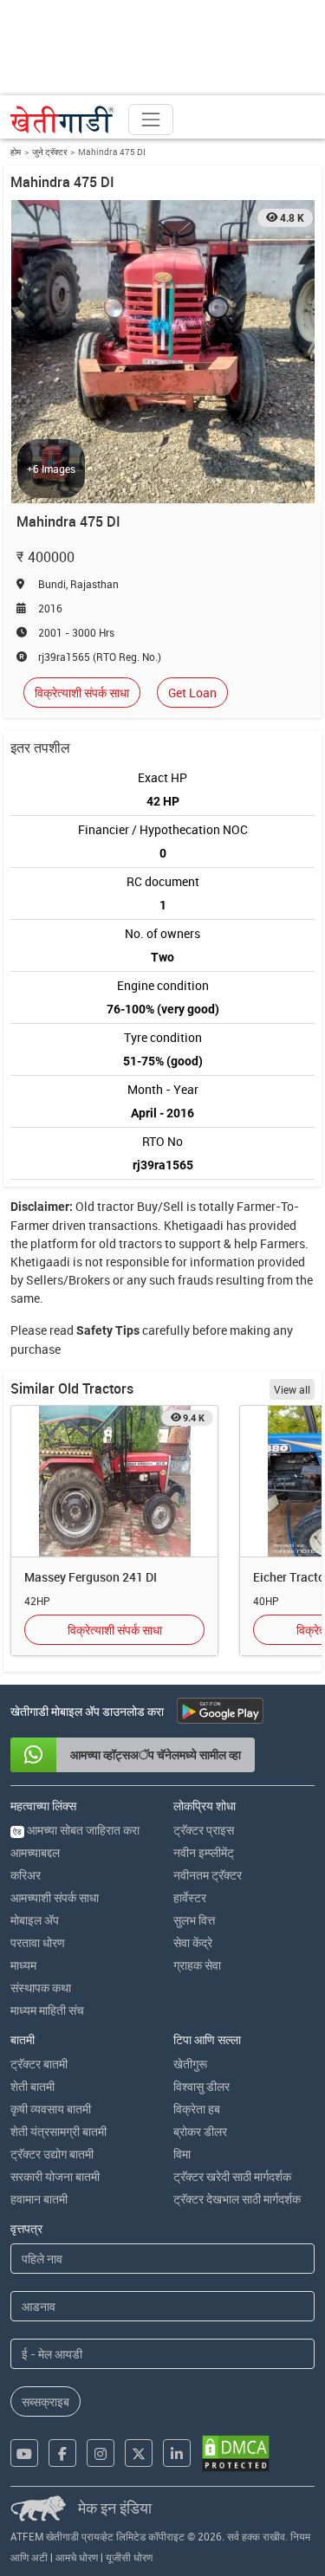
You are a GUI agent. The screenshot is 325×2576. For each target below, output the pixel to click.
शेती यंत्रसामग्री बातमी (58, 2131)
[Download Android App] (220, 1711)
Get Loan (192, 693)
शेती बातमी (32, 2086)
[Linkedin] (177, 2453)
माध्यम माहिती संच (47, 2010)
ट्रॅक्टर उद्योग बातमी (52, 2154)
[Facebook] (62, 2453)
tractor (116, 1206)
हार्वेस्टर (190, 1897)
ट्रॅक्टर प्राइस (204, 1830)
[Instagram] (101, 2453)
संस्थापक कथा (41, 1987)
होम (16, 152)
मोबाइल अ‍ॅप (35, 1920)
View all (292, 1389)
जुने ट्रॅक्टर (49, 152)
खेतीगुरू (190, 2064)
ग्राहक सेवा (197, 1965)
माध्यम (23, 1965)
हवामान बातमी (39, 2199)
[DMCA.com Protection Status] (236, 2453)
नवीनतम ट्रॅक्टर (208, 1875)
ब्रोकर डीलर (200, 2131)
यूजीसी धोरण (129, 2557)
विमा (182, 2154)
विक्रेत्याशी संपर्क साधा (82, 693)
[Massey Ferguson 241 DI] (114, 1482)
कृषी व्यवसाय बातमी (51, 2109)
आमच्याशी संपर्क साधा (55, 1897)
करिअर (26, 1875)
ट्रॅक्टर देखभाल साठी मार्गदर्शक (237, 2199)
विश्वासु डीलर (201, 2086)
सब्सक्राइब (45, 2401)
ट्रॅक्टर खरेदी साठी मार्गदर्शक (232, 2176)
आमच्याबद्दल (35, 1852)
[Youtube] (24, 2453)
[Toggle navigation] (151, 120)
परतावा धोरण (38, 1942)
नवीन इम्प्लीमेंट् (204, 1852)
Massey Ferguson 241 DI (91, 1577)
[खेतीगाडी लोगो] (62, 120)
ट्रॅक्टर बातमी (39, 2064)
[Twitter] (139, 2453)
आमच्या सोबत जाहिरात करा (76, 1830)
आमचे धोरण (77, 2557)
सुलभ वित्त (194, 1920)
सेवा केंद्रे (193, 1942)
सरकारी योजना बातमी (55, 2176)
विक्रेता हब (197, 2109)
